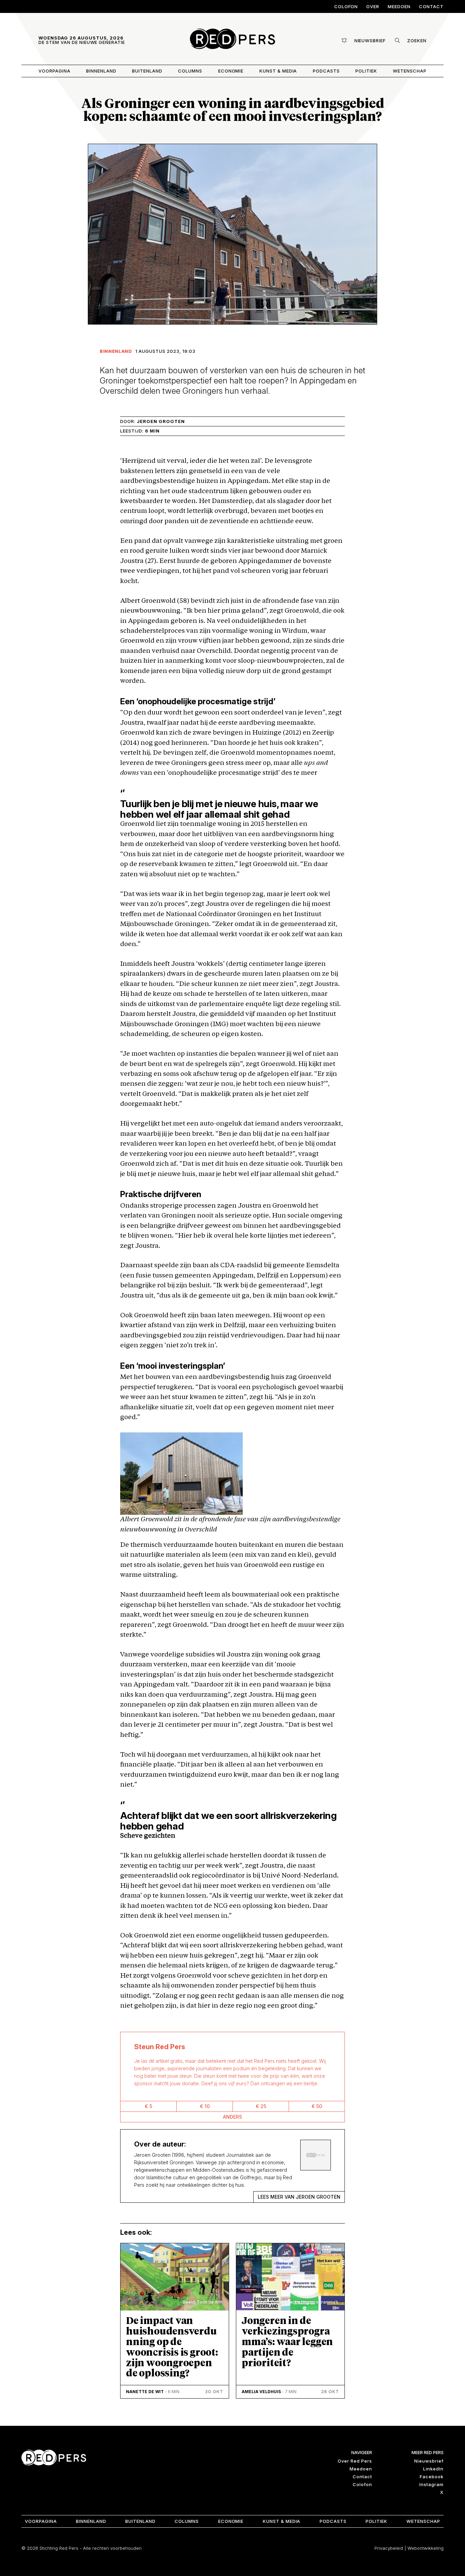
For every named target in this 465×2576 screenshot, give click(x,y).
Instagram (431, 2484)
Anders (233, 2117)
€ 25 (261, 2106)
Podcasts (326, 71)
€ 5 (148, 2106)
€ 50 (317, 2106)
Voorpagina (54, 71)
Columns (190, 71)
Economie (231, 71)
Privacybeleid (389, 2548)
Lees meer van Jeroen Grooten (299, 2197)
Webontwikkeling (426, 2548)
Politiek (366, 71)
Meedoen (399, 6)
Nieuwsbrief (429, 2461)
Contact (431, 6)
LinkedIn (433, 2469)
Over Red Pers (355, 2461)
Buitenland (147, 71)
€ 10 (205, 2106)
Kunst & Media (278, 71)
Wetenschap (410, 71)
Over (373, 6)
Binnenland (101, 71)
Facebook (432, 2477)
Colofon (346, 6)
